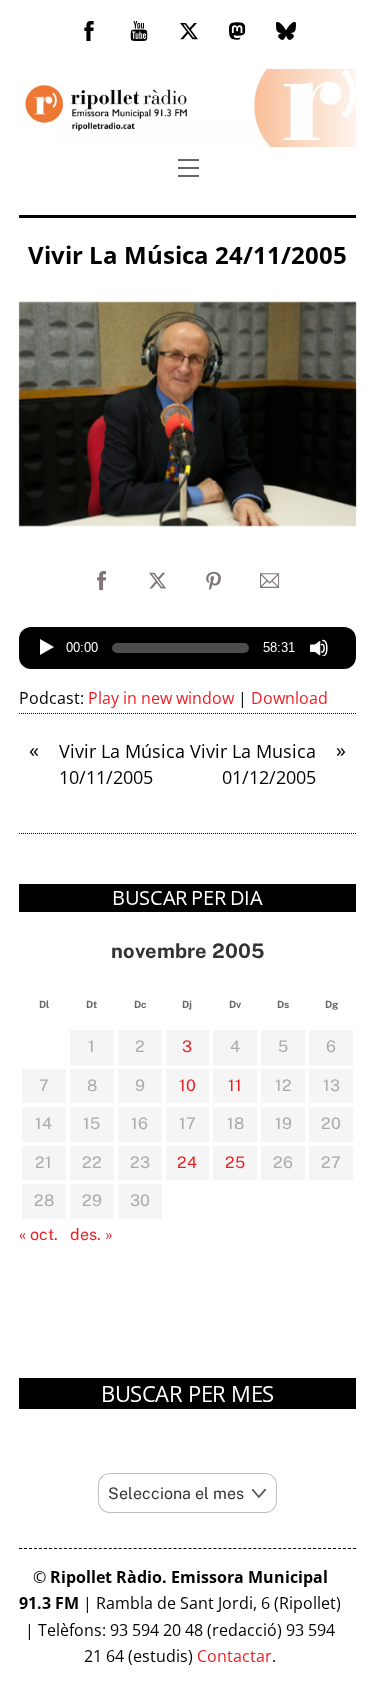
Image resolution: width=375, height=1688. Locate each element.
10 (187, 1085)
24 (187, 1162)
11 (235, 1085)
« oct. (38, 1234)
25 (235, 1162)
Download (289, 698)
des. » (91, 1234)
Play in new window (161, 698)
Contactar (234, 1656)
